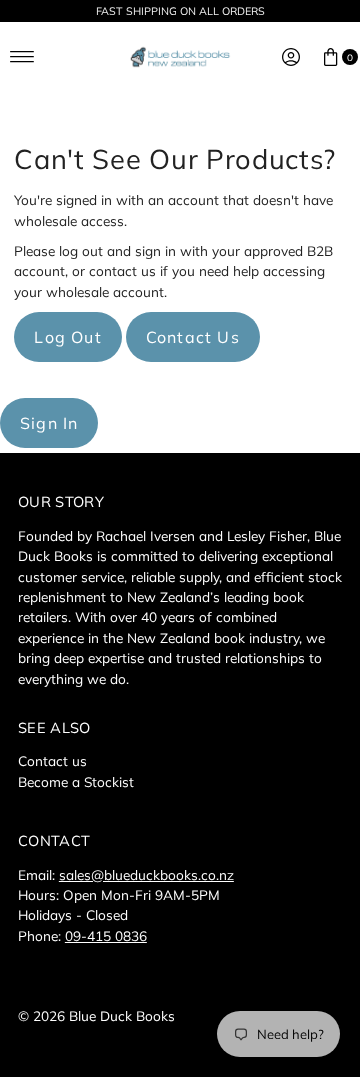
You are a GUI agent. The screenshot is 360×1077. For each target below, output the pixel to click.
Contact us (52, 760)
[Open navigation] (22, 57)
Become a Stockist (76, 781)
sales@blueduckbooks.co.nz (146, 874)
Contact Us (193, 337)
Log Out (67, 337)
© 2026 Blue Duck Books (96, 1015)
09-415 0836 (106, 935)
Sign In (49, 423)
